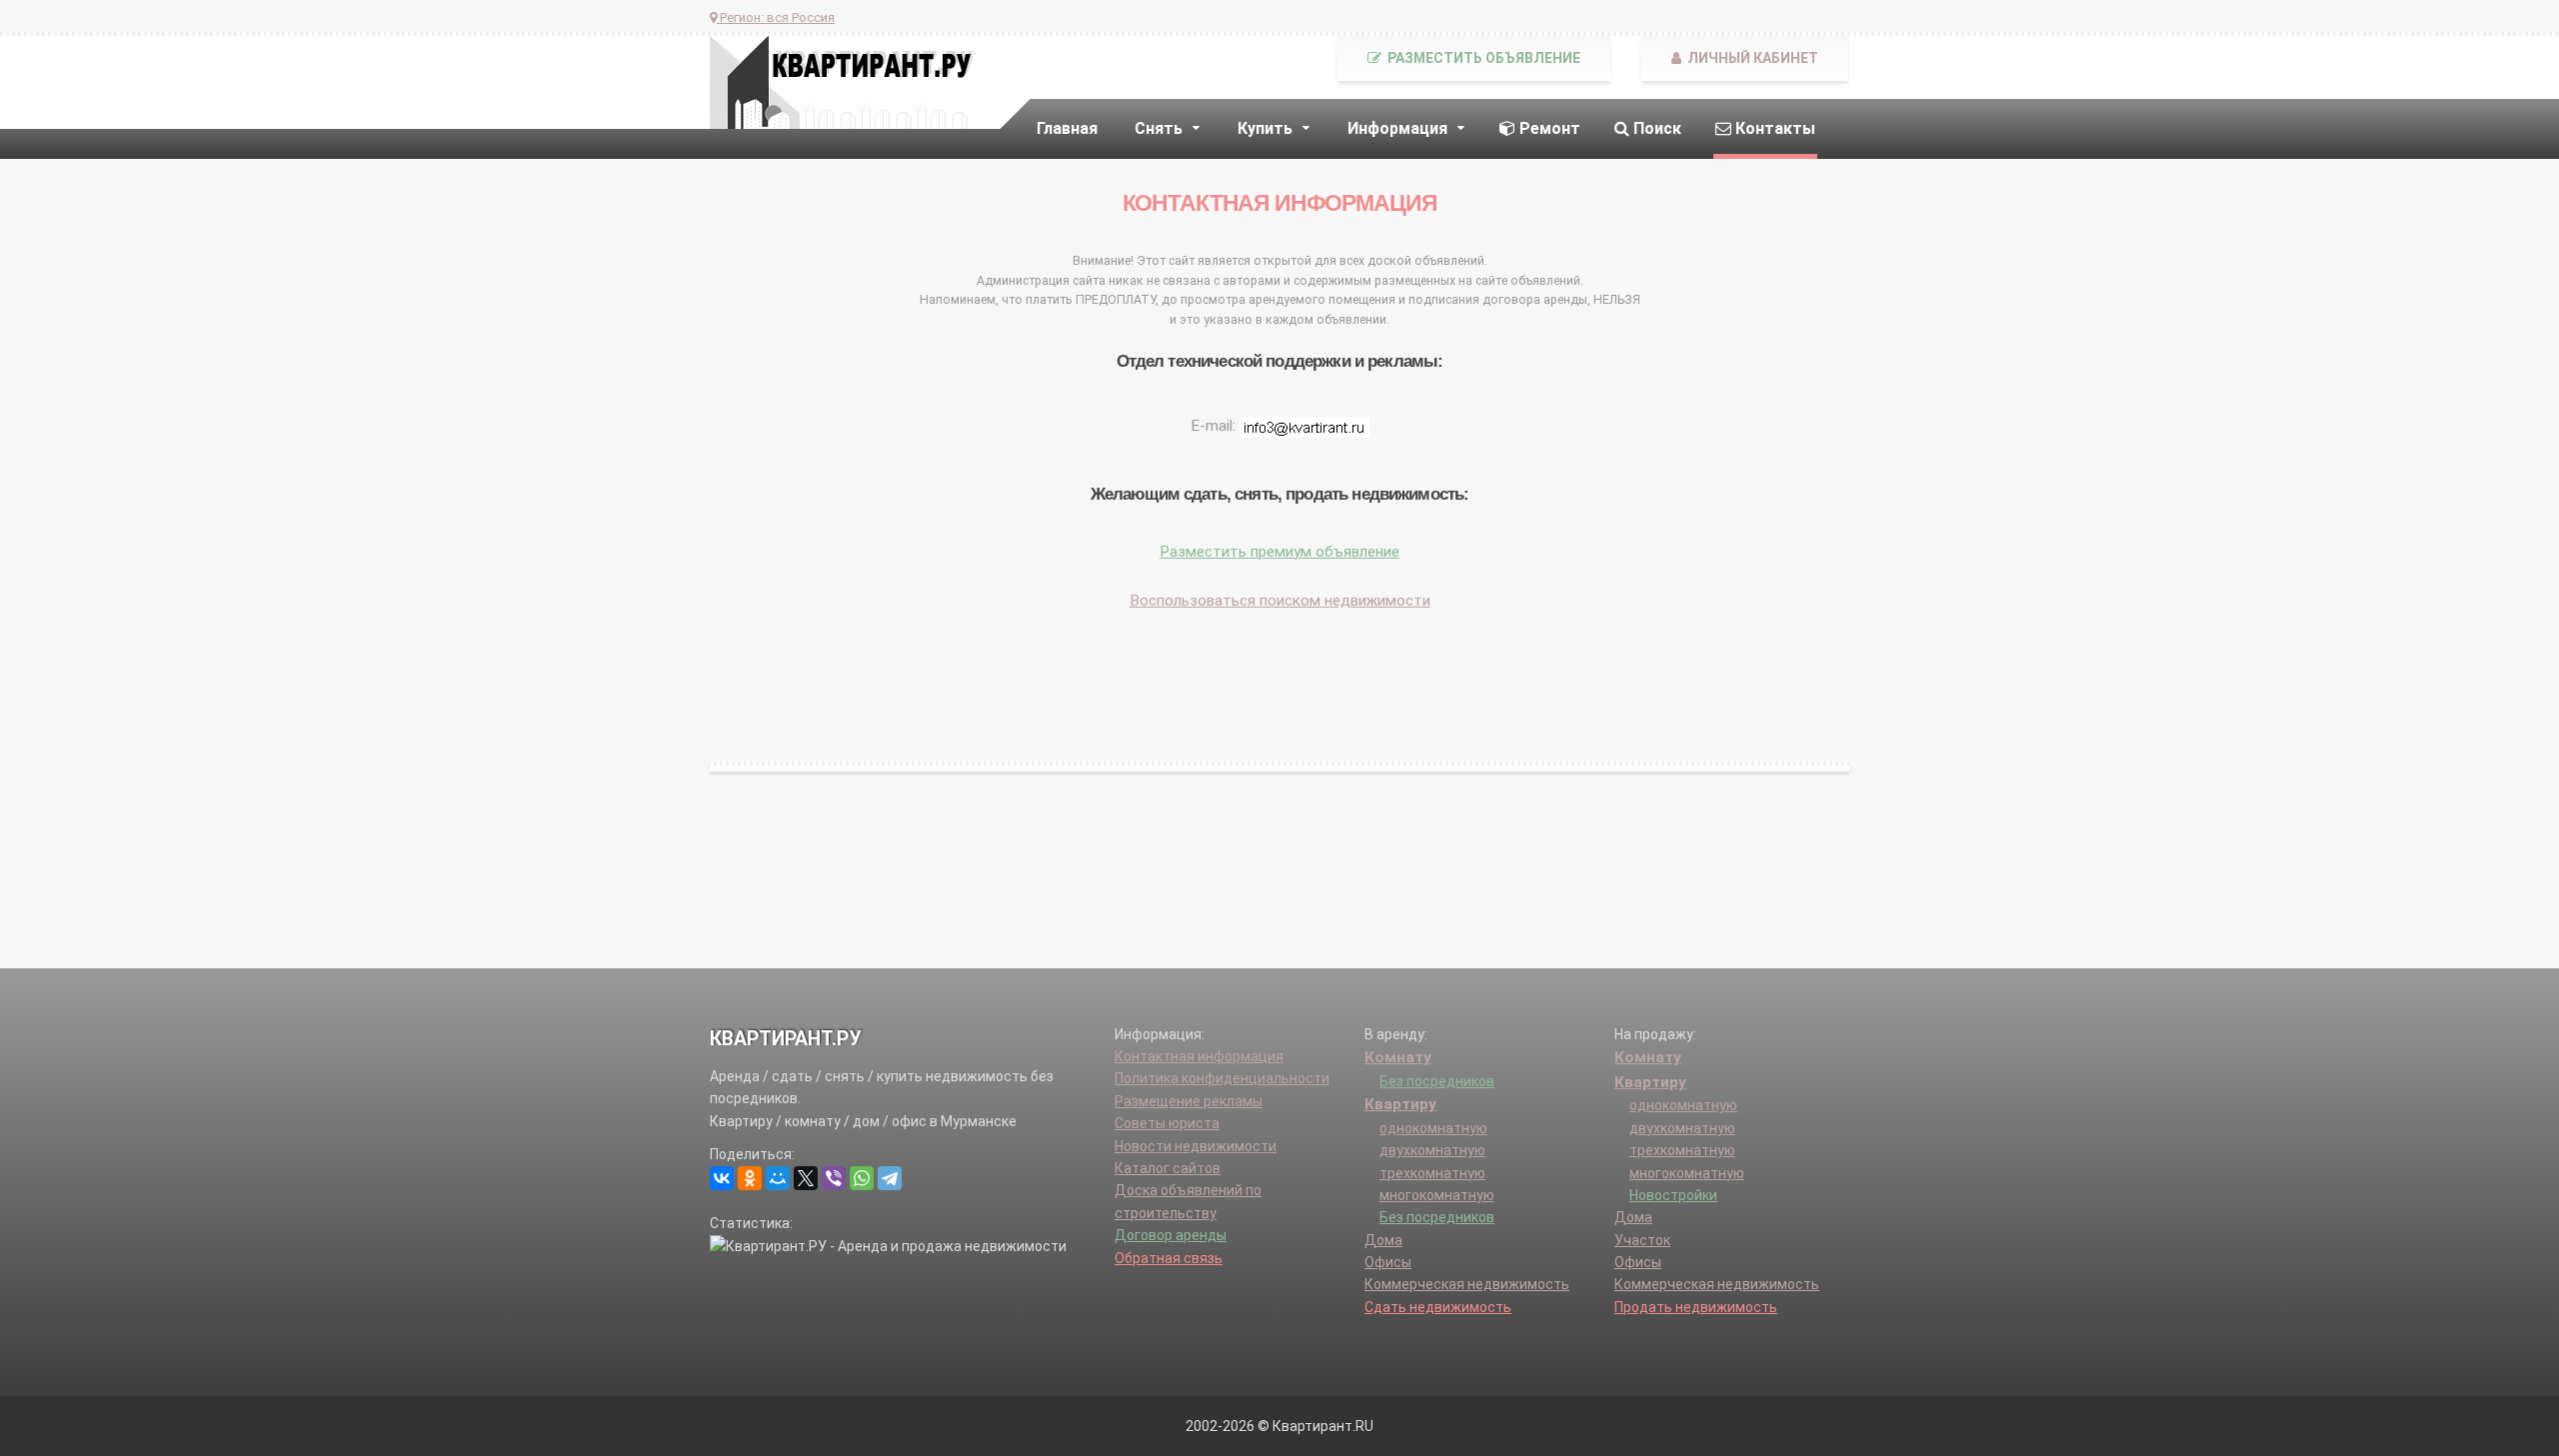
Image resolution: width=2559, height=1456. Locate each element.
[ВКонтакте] (722, 1178)
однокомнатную (1433, 1128)
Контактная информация (1199, 1056)
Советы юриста (1167, 1123)
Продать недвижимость (1696, 1307)
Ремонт (1548, 128)
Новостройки (1673, 1195)
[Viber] (834, 1178)
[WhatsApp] (862, 1178)
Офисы (1388, 1262)
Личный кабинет (1751, 58)
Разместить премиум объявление (1279, 552)
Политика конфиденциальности (1222, 1078)
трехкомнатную (1432, 1173)
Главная (1067, 128)
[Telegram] (890, 1178)
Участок (1642, 1240)
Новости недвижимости (1196, 1146)
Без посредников (1437, 1081)
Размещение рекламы (1189, 1101)
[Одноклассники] (750, 1178)
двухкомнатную (1432, 1150)
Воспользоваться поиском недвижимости (1280, 601)
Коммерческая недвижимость (1467, 1284)
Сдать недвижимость (1438, 1307)
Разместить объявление (1482, 58)
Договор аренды (1171, 1235)
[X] (806, 1178)
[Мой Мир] (778, 1178)
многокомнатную (1437, 1195)
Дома (1383, 1240)
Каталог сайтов (1168, 1168)
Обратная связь (1169, 1258)
